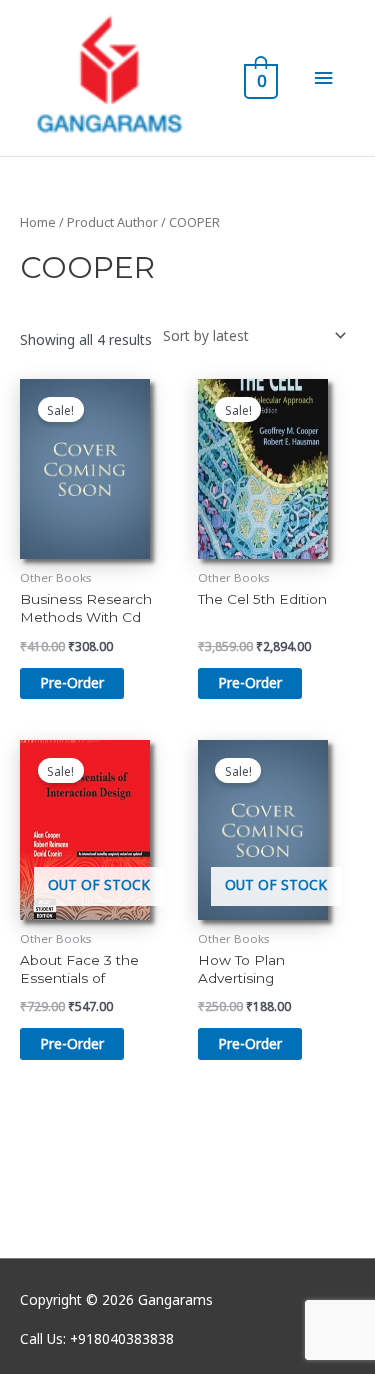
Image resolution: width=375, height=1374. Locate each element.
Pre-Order (72, 1043)
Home (38, 222)
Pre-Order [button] (72, 682)
